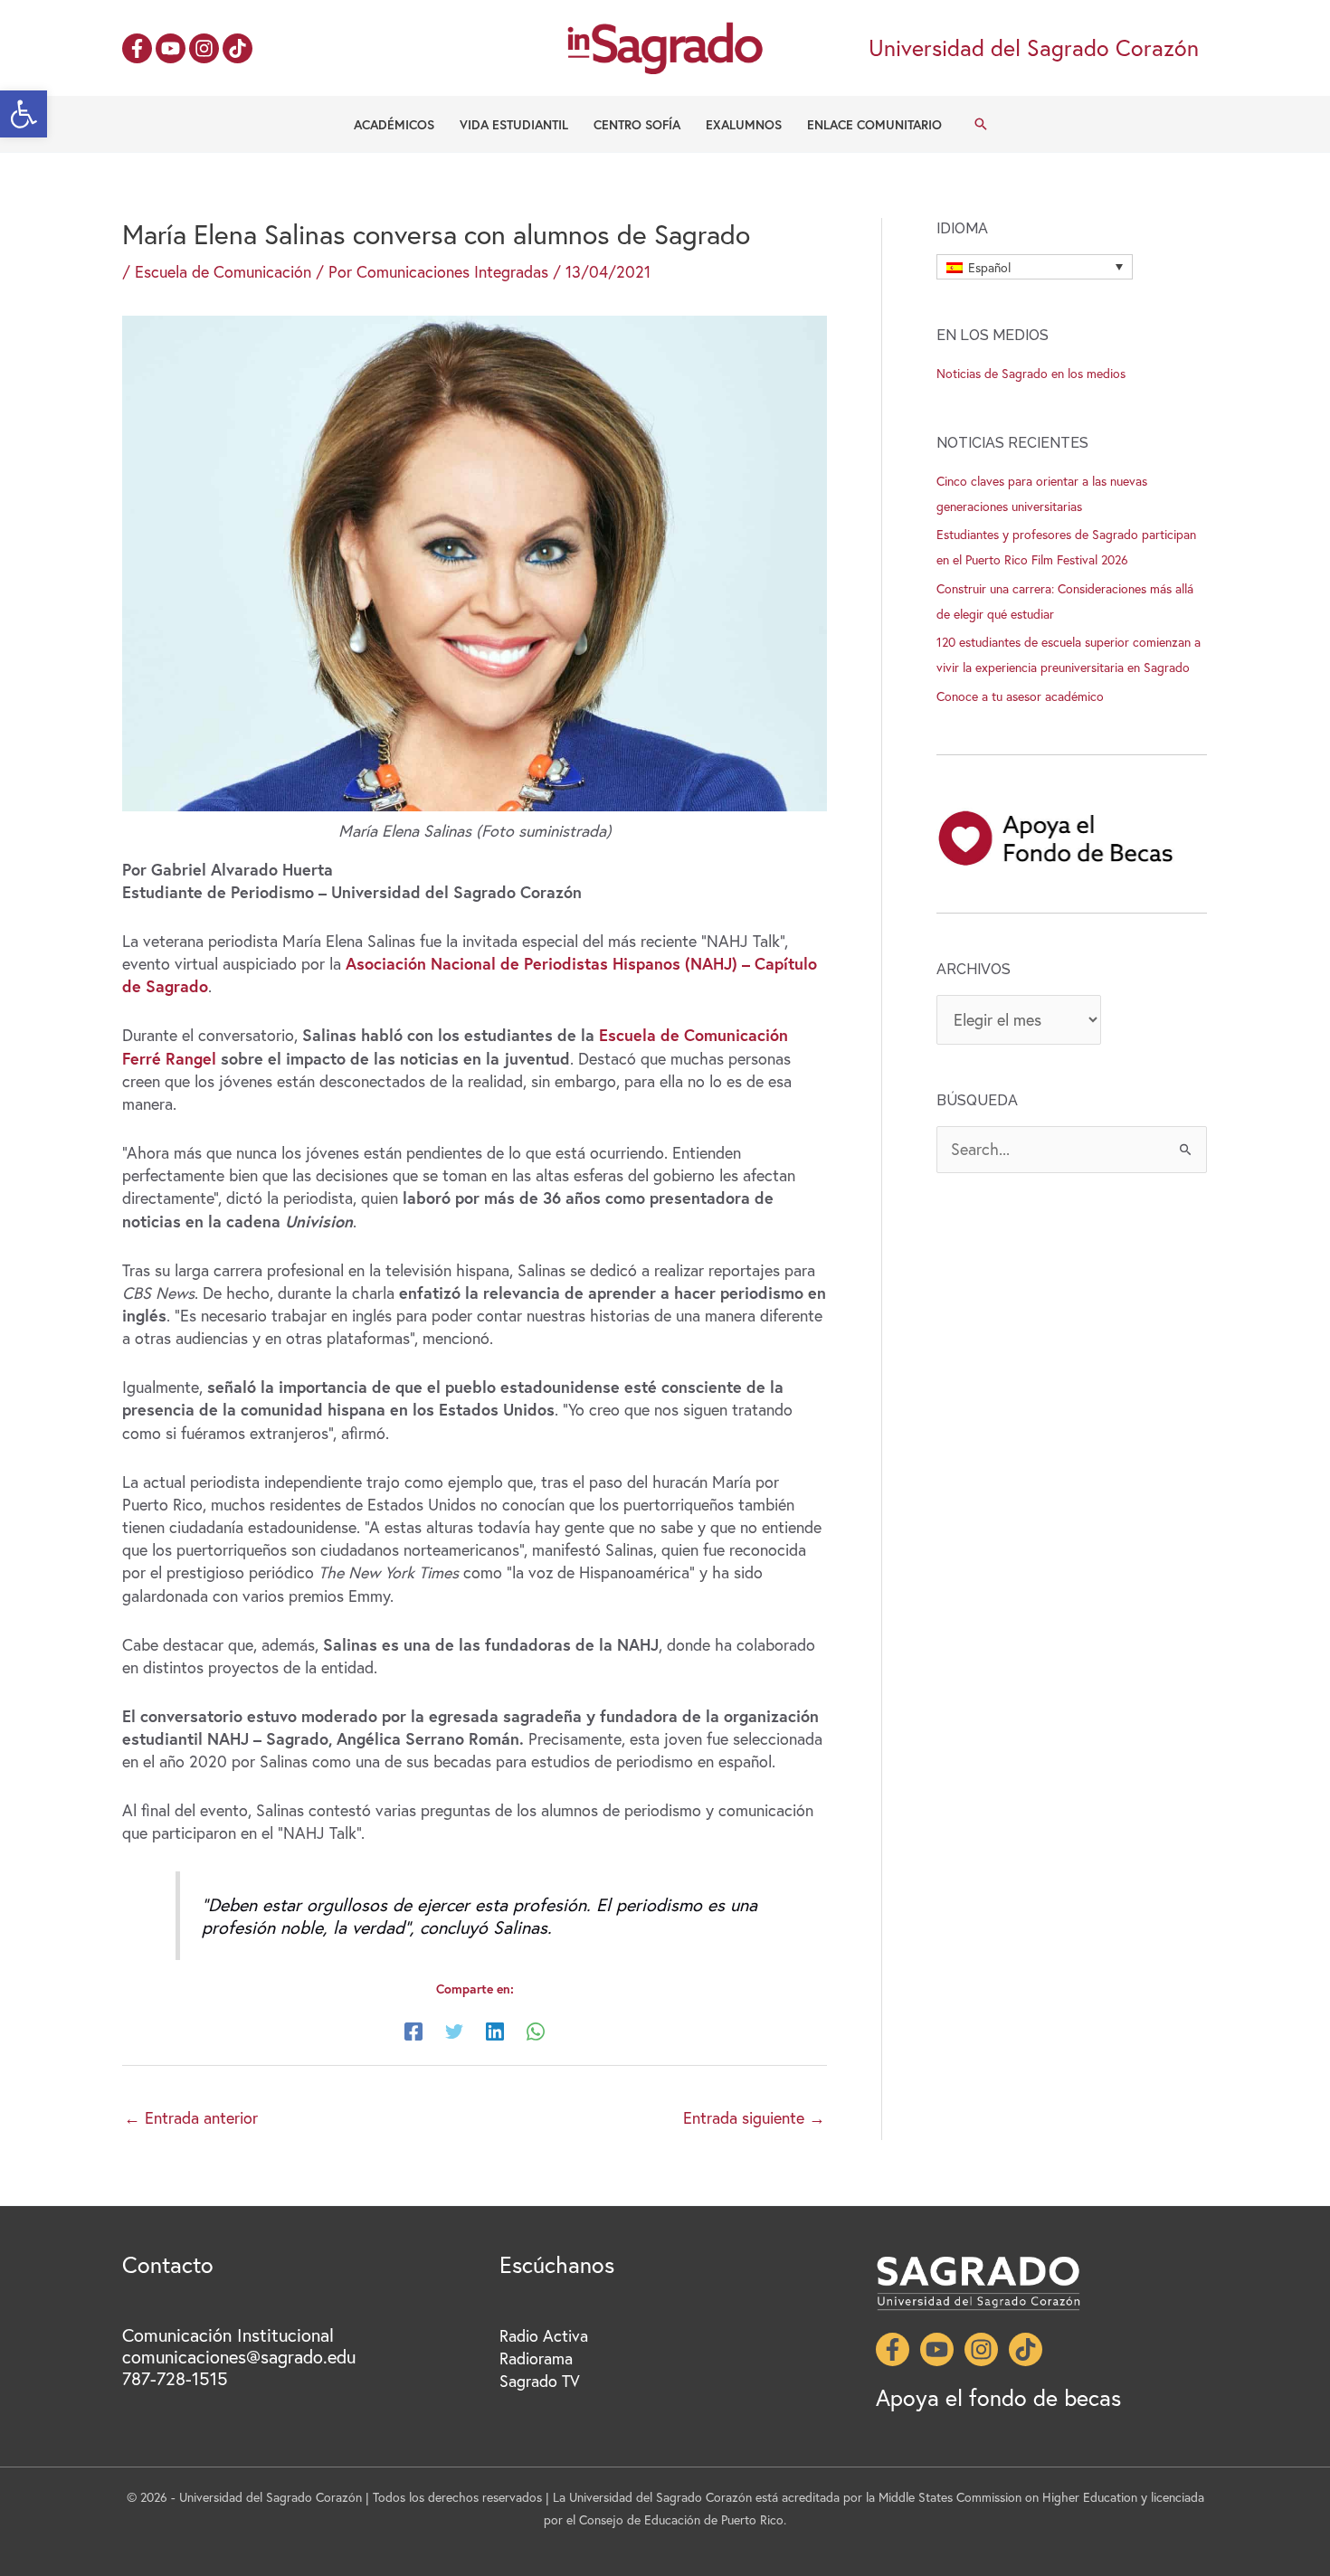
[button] (24, 114)
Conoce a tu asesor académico (1020, 696)
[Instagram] (204, 48)
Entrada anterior (191, 2117)
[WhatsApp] (536, 2029)
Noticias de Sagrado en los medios (1031, 373)
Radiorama (536, 2358)
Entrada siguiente (754, 2117)
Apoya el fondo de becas (998, 2397)
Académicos (394, 124)
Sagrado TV (540, 2381)
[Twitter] (454, 2029)
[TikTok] (237, 48)
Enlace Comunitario (874, 124)
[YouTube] (171, 48)
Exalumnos (744, 124)
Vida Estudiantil (514, 124)
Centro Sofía (637, 124)
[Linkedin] (495, 2029)
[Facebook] (137, 48)
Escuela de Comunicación (223, 271)
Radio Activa (544, 2335)
